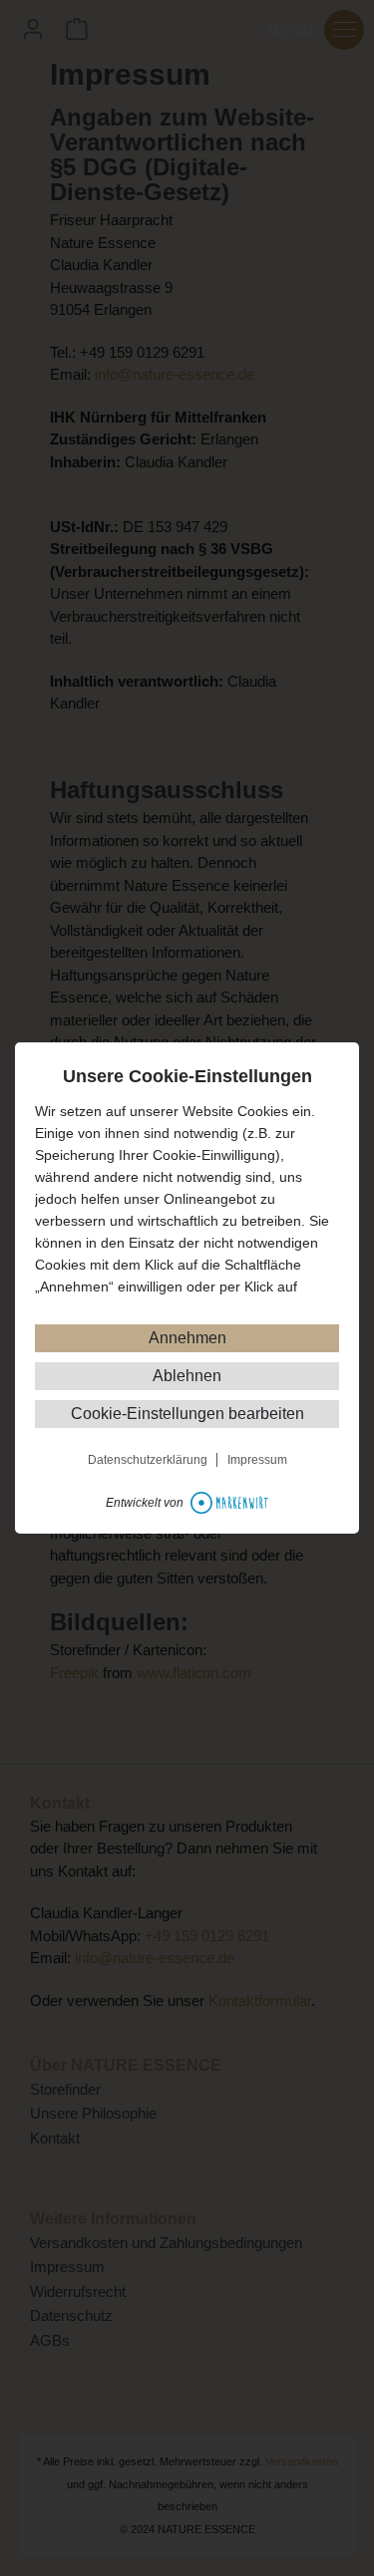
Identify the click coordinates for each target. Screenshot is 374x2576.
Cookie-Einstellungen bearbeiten (187, 1414)
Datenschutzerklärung (148, 1460)
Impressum (257, 1460)
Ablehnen (187, 1376)
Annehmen (187, 1338)
